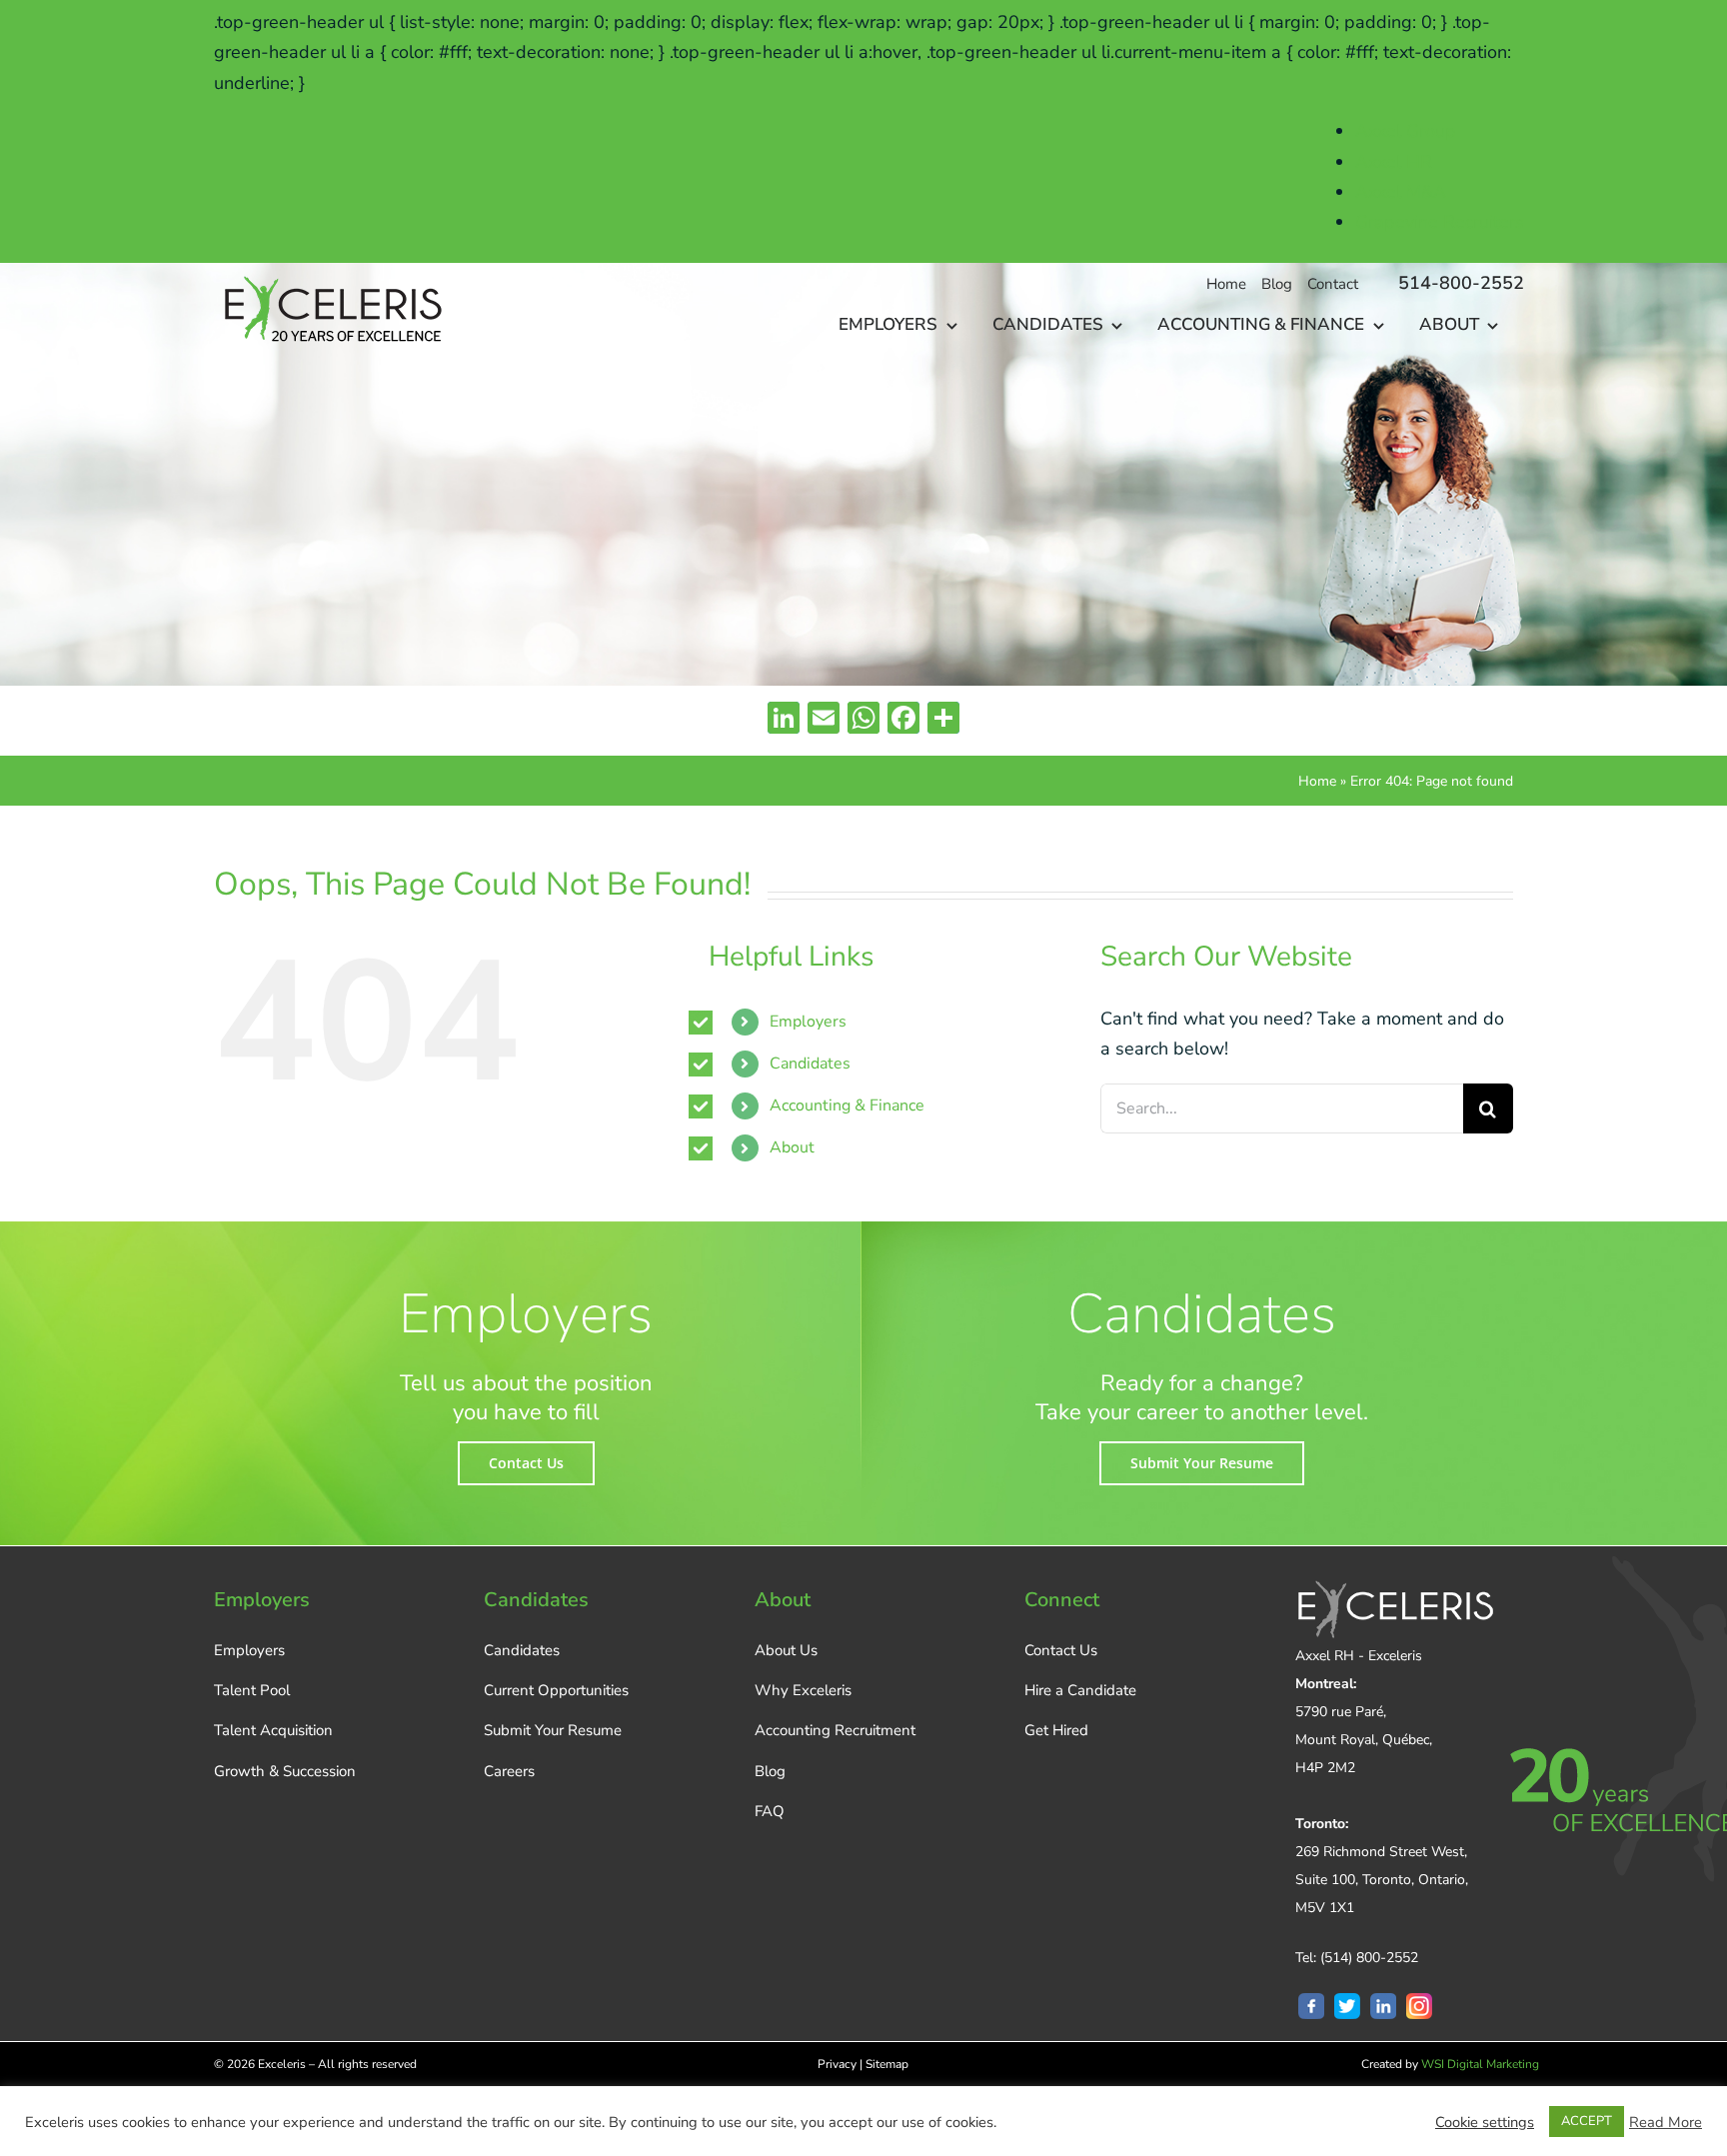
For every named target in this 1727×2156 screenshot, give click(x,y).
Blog (770, 1771)
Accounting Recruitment (835, 1730)
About (792, 1147)
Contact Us (1061, 1650)
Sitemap (887, 2064)
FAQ (770, 1811)
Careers (509, 1771)
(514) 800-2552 (1369, 1958)
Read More (1666, 2122)
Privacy (837, 2064)
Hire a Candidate (1080, 1690)
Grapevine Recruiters (1440, 222)
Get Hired (1056, 1730)
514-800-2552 (1461, 283)
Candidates (810, 1064)
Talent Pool (252, 1690)
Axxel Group (1406, 131)
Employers (808, 1022)
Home (1317, 781)
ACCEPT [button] (1587, 2121)
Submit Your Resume (553, 1730)
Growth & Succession (285, 1771)
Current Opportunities (556, 1690)
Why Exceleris (803, 1690)
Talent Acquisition (273, 1730)
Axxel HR (1394, 162)
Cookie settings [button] (1485, 2122)
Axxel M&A (1401, 192)
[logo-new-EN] (330, 272)
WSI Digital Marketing (1480, 2064)
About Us (786, 1650)
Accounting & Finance (847, 1105)
